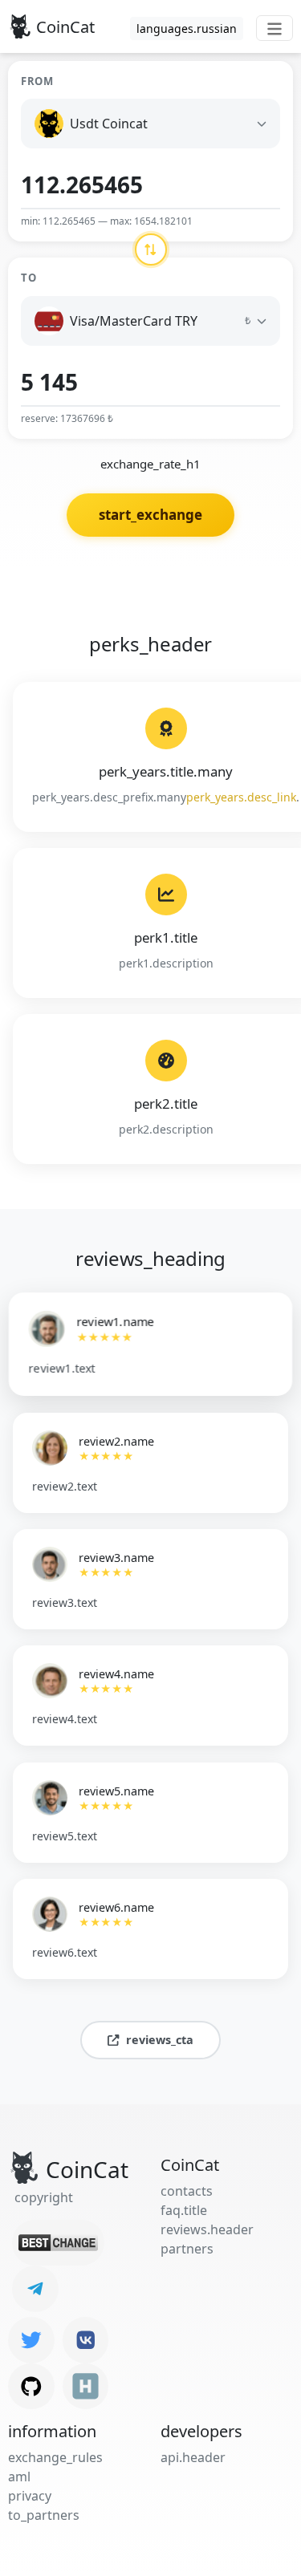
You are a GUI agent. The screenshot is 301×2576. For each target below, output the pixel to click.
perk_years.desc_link (241, 797)
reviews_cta (160, 2040)
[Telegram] (35, 2289)
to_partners (44, 2515)
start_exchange (150, 515)
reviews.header (207, 2229)
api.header (193, 2457)
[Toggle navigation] (275, 28)
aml (19, 2477)
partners (187, 2249)
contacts (187, 2191)
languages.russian (187, 28)
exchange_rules (55, 2457)
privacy (30, 2496)
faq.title (184, 2210)
